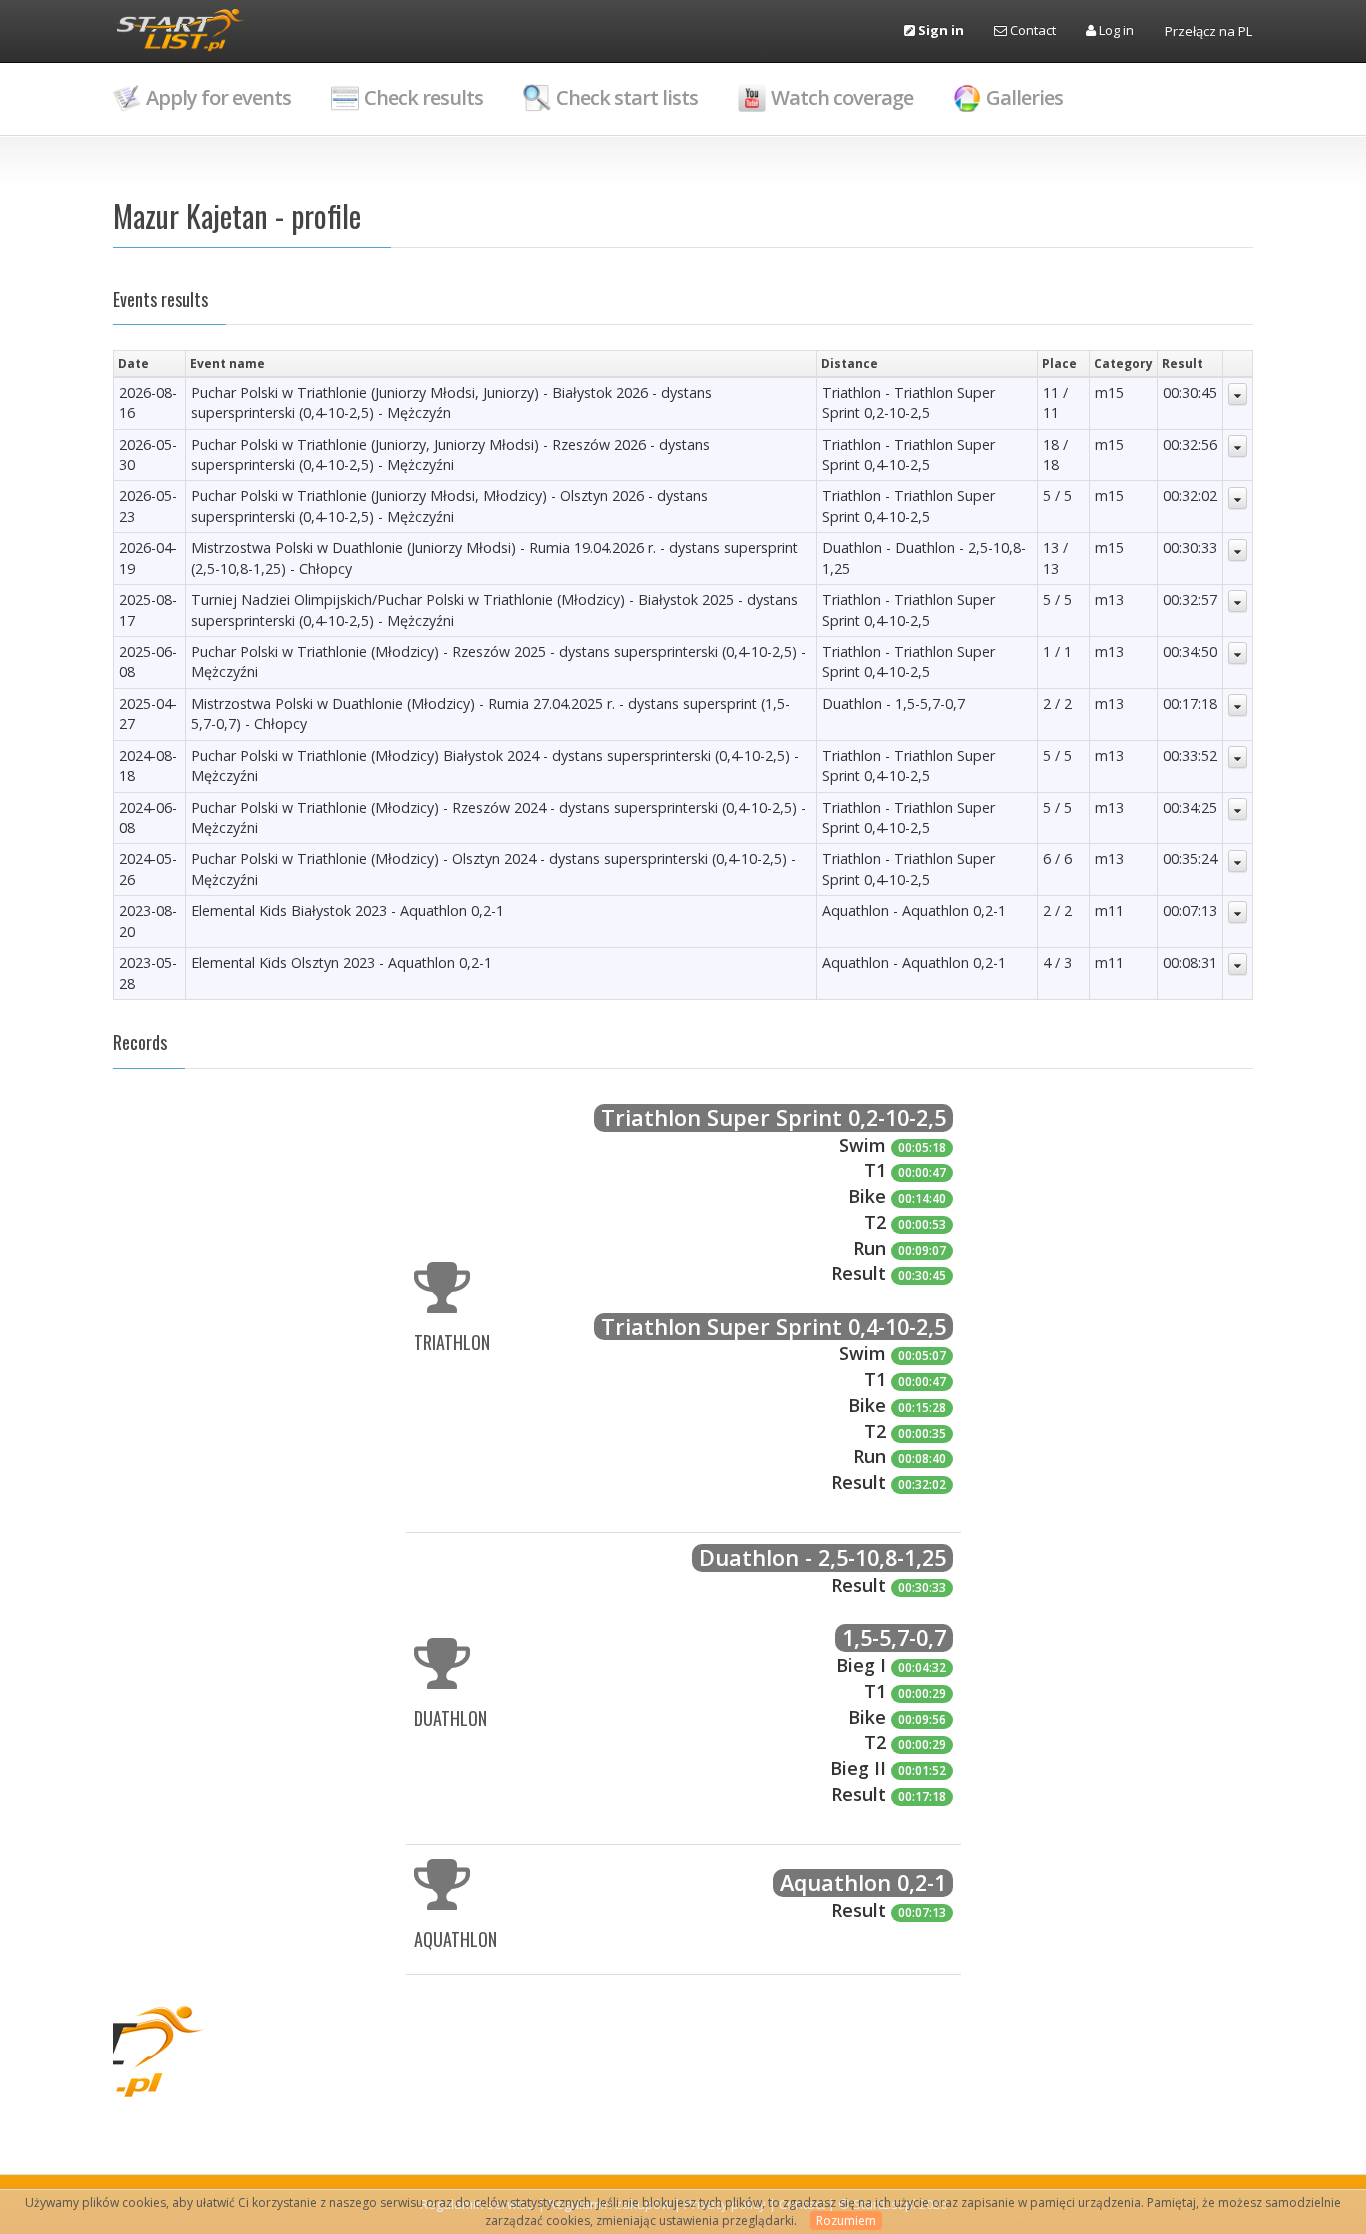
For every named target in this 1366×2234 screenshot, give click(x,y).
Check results (423, 97)
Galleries (1024, 97)
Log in (1115, 30)
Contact (1031, 30)
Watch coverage (842, 97)
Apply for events (218, 97)
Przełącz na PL (1208, 31)
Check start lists (627, 97)
